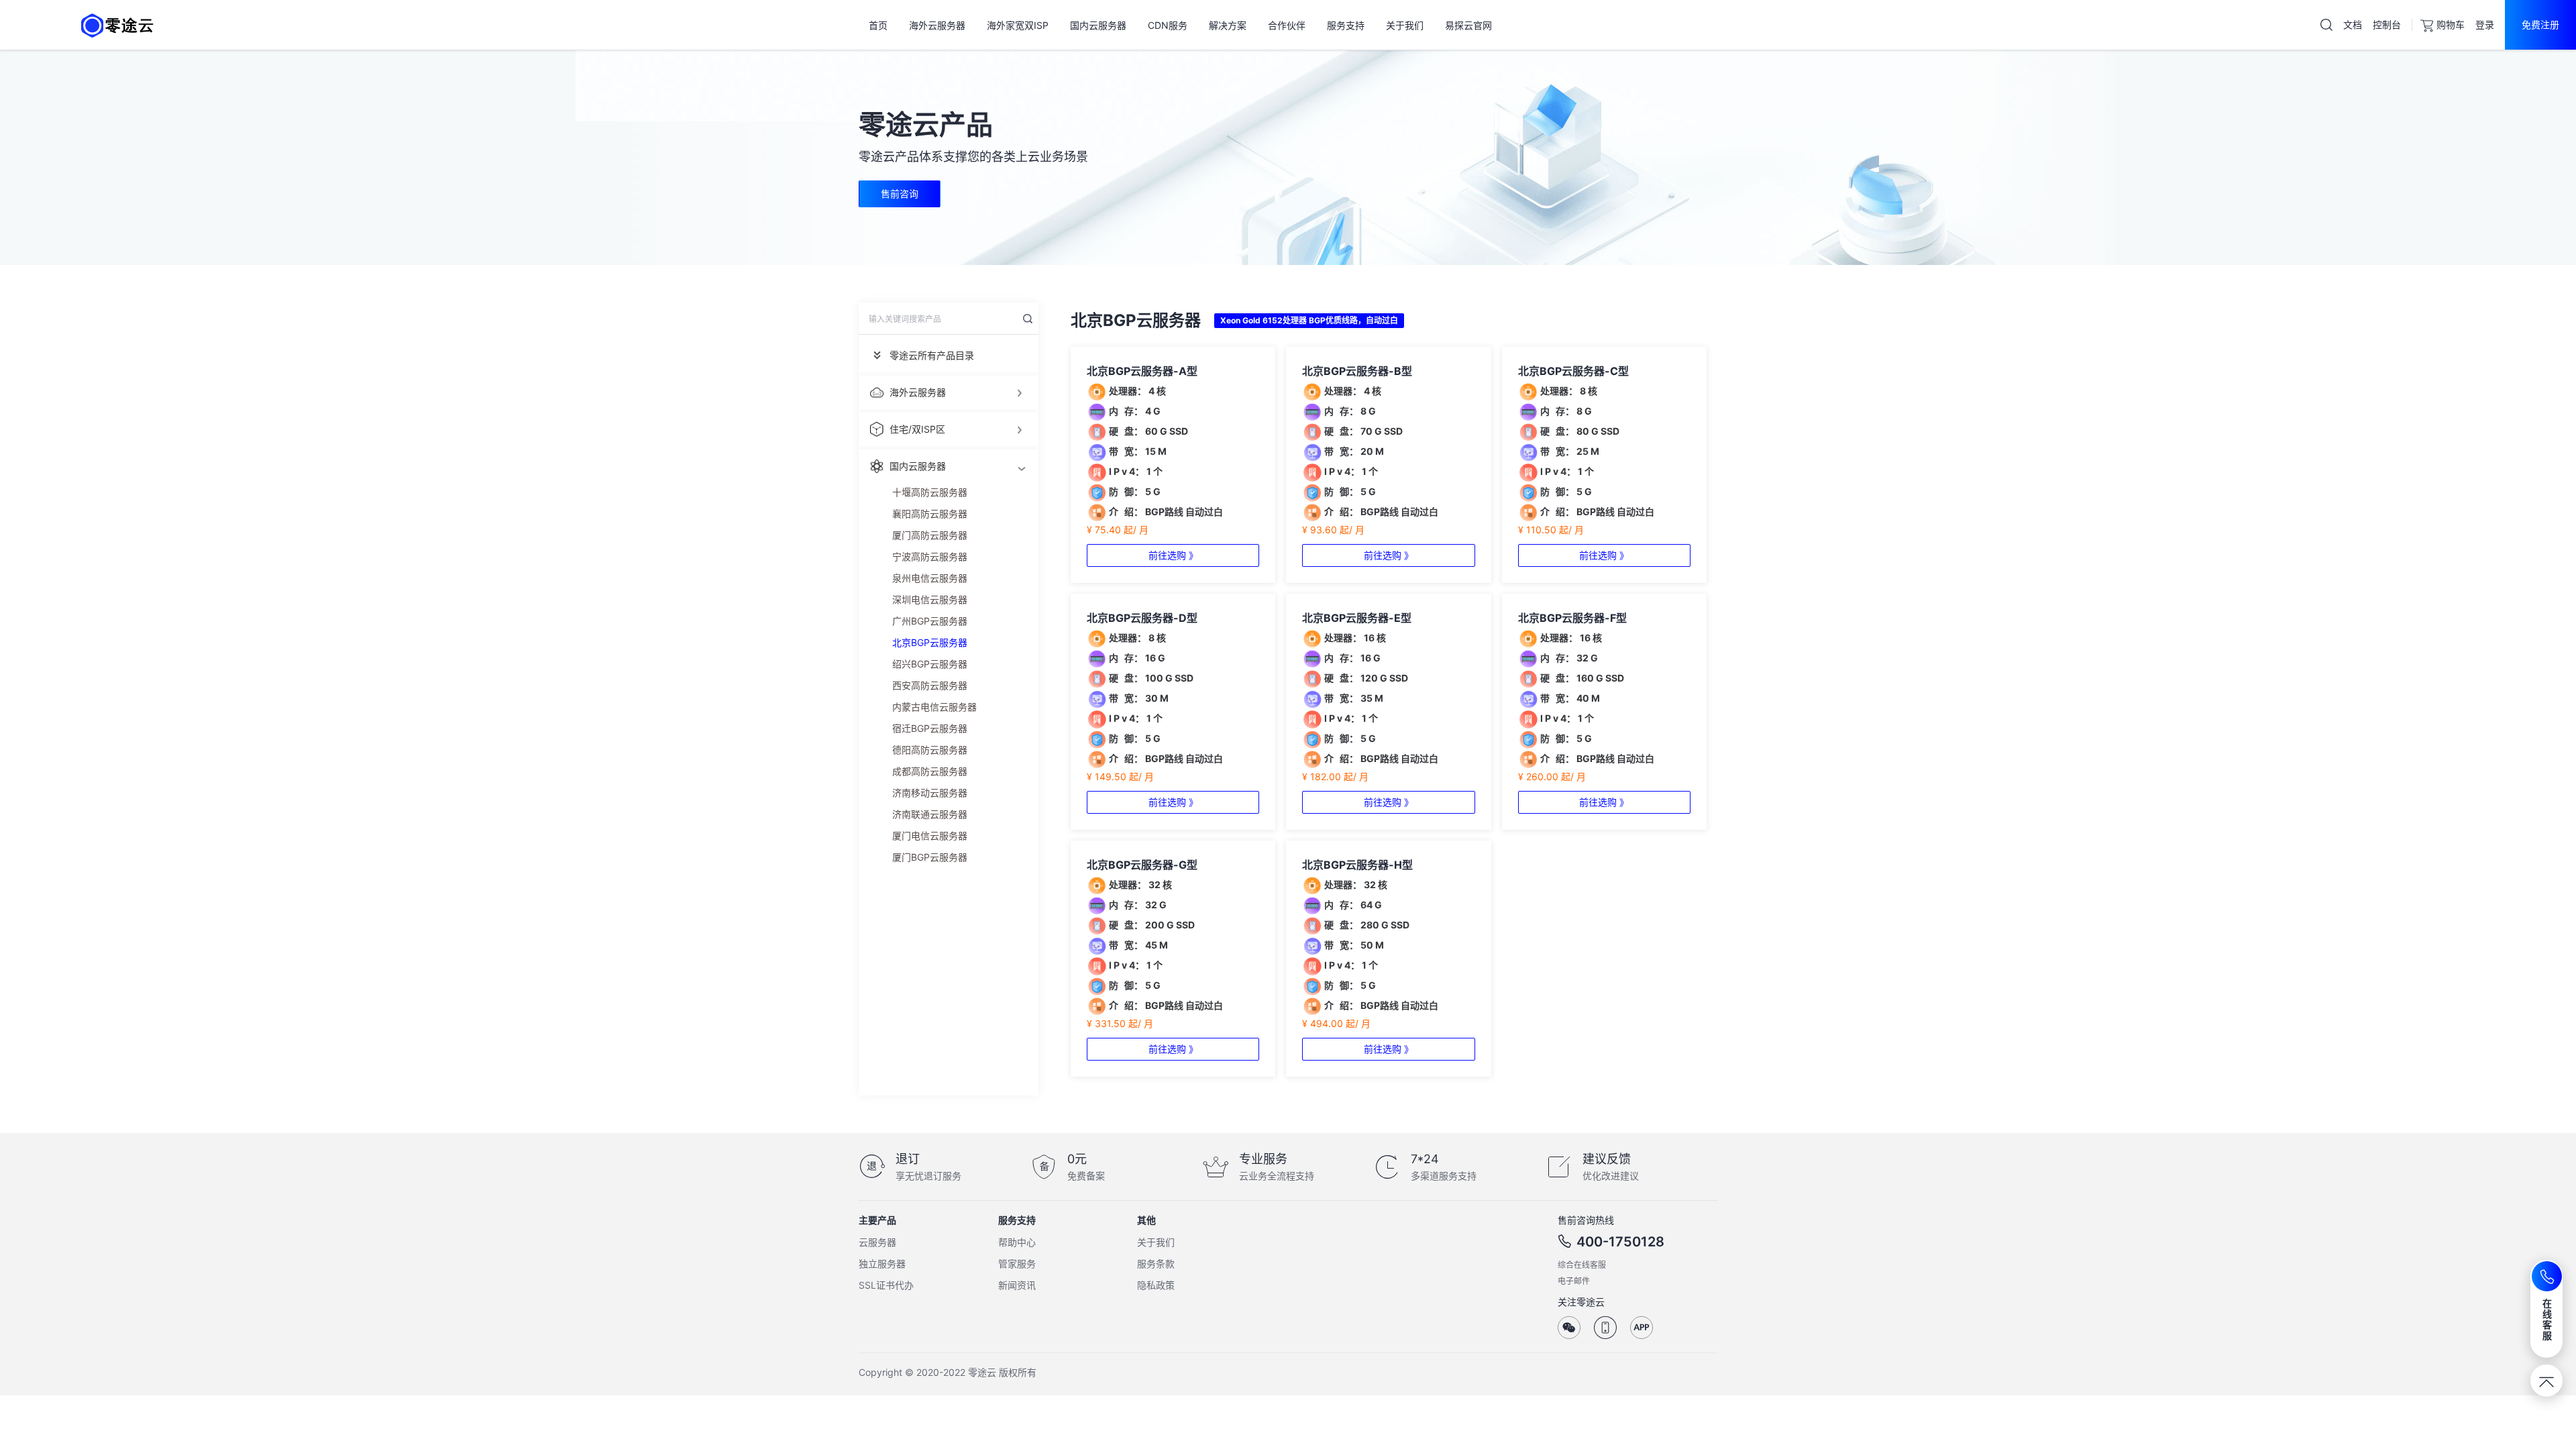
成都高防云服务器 (930, 771)
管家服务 (1017, 1264)
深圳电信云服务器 (930, 599)
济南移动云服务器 (930, 793)
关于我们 (1156, 1242)
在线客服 (2547, 1319)
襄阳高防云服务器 (930, 514)
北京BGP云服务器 (930, 642)
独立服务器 (882, 1264)
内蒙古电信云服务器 (934, 707)
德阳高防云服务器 (930, 750)
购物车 (2451, 24)
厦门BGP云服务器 (930, 857)
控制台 (2387, 24)
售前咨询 (900, 194)
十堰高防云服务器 (930, 492)
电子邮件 (1574, 1281)
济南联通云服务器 (930, 814)
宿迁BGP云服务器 (930, 728)
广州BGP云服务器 (930, 621)
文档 (2353, 24)
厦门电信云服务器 (930, 836)
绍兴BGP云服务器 (930, 664)
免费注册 (2540, 24)
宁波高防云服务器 (930, 556)
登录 (2485, 24)
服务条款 (1156, 1264)
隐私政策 (1156, 1285)
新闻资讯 (1017, 1285)
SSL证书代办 (886, 1285)
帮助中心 (1017, 1242)
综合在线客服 (1582, 1265)
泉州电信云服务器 (930, 578)
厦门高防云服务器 (930, 535)
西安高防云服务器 (930, 685)
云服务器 (877, 1242)
